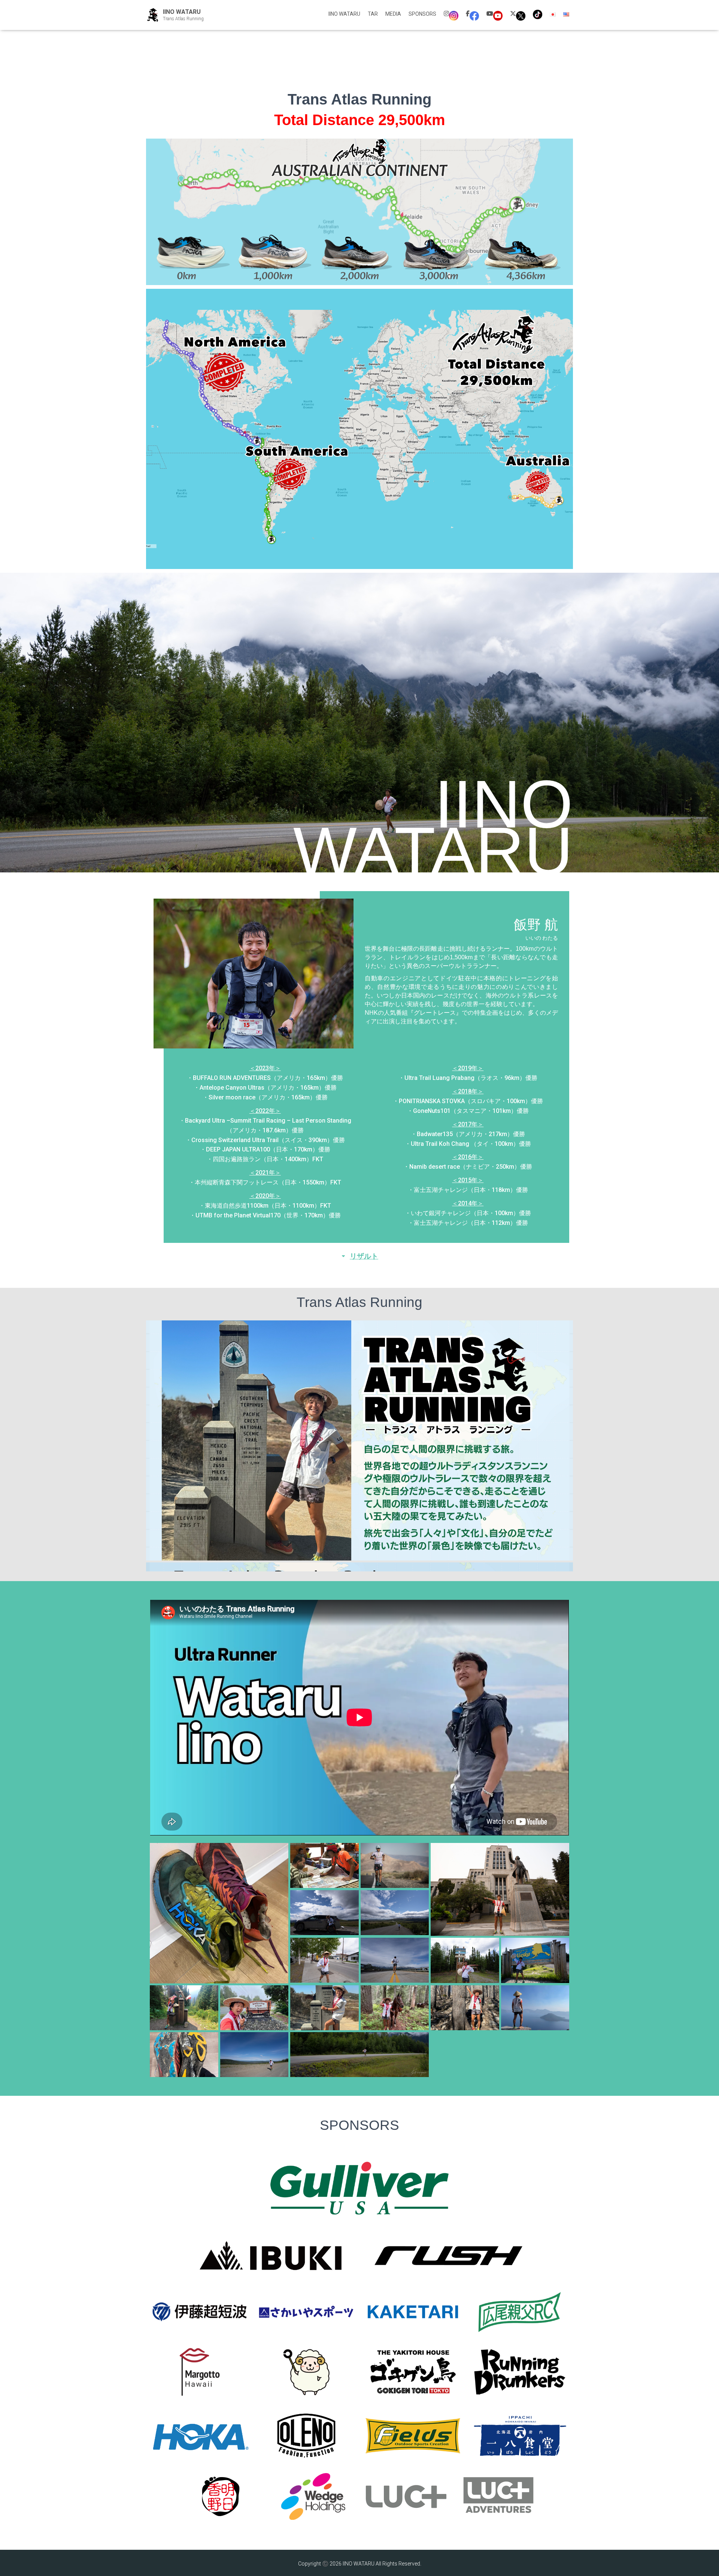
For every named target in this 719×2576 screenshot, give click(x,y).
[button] (359, 1256)
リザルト (364, 1256)
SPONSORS (422, 14)
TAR (373, 14)
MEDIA (393, 14)
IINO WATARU (344, 14)
